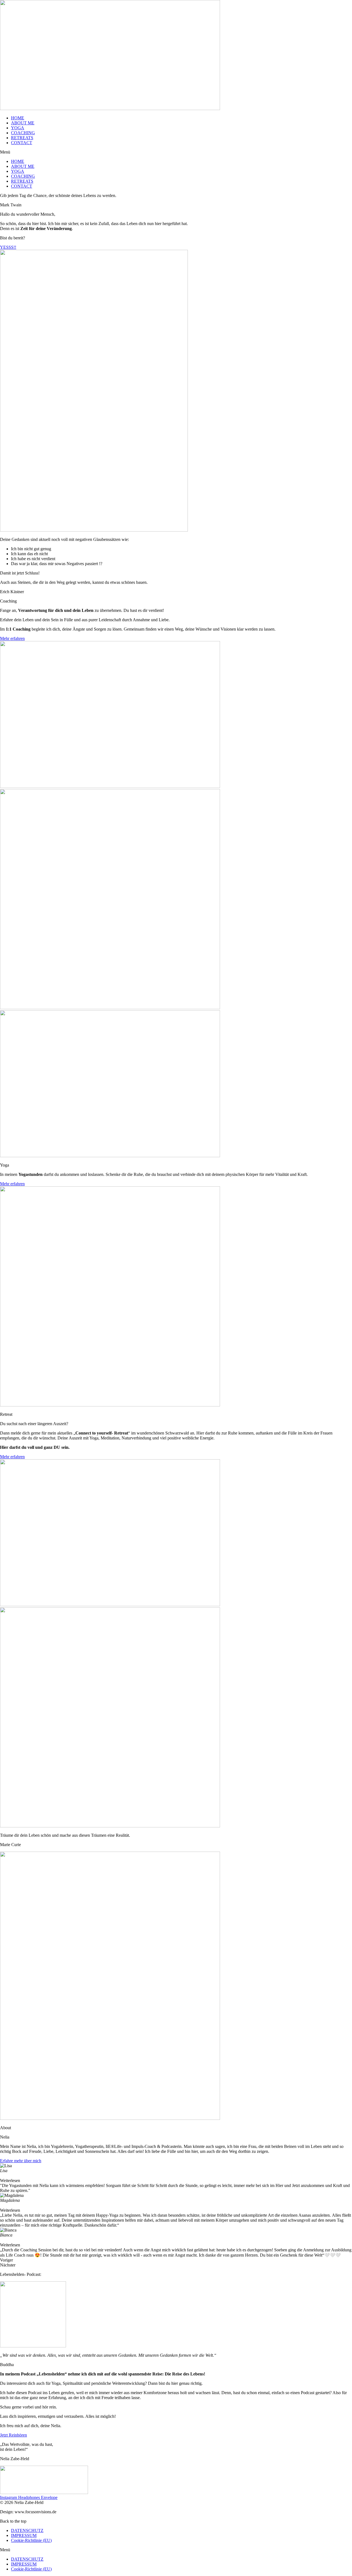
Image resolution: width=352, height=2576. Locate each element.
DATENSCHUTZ (27, 2530)
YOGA (18, 128)
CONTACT (22, 143)
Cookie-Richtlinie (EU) (31, 2540)
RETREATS (22, 138)
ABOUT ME (23, 123)
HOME (18, 118)
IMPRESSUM (24, 2535)
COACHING (23, 133)
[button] (176, 152)
